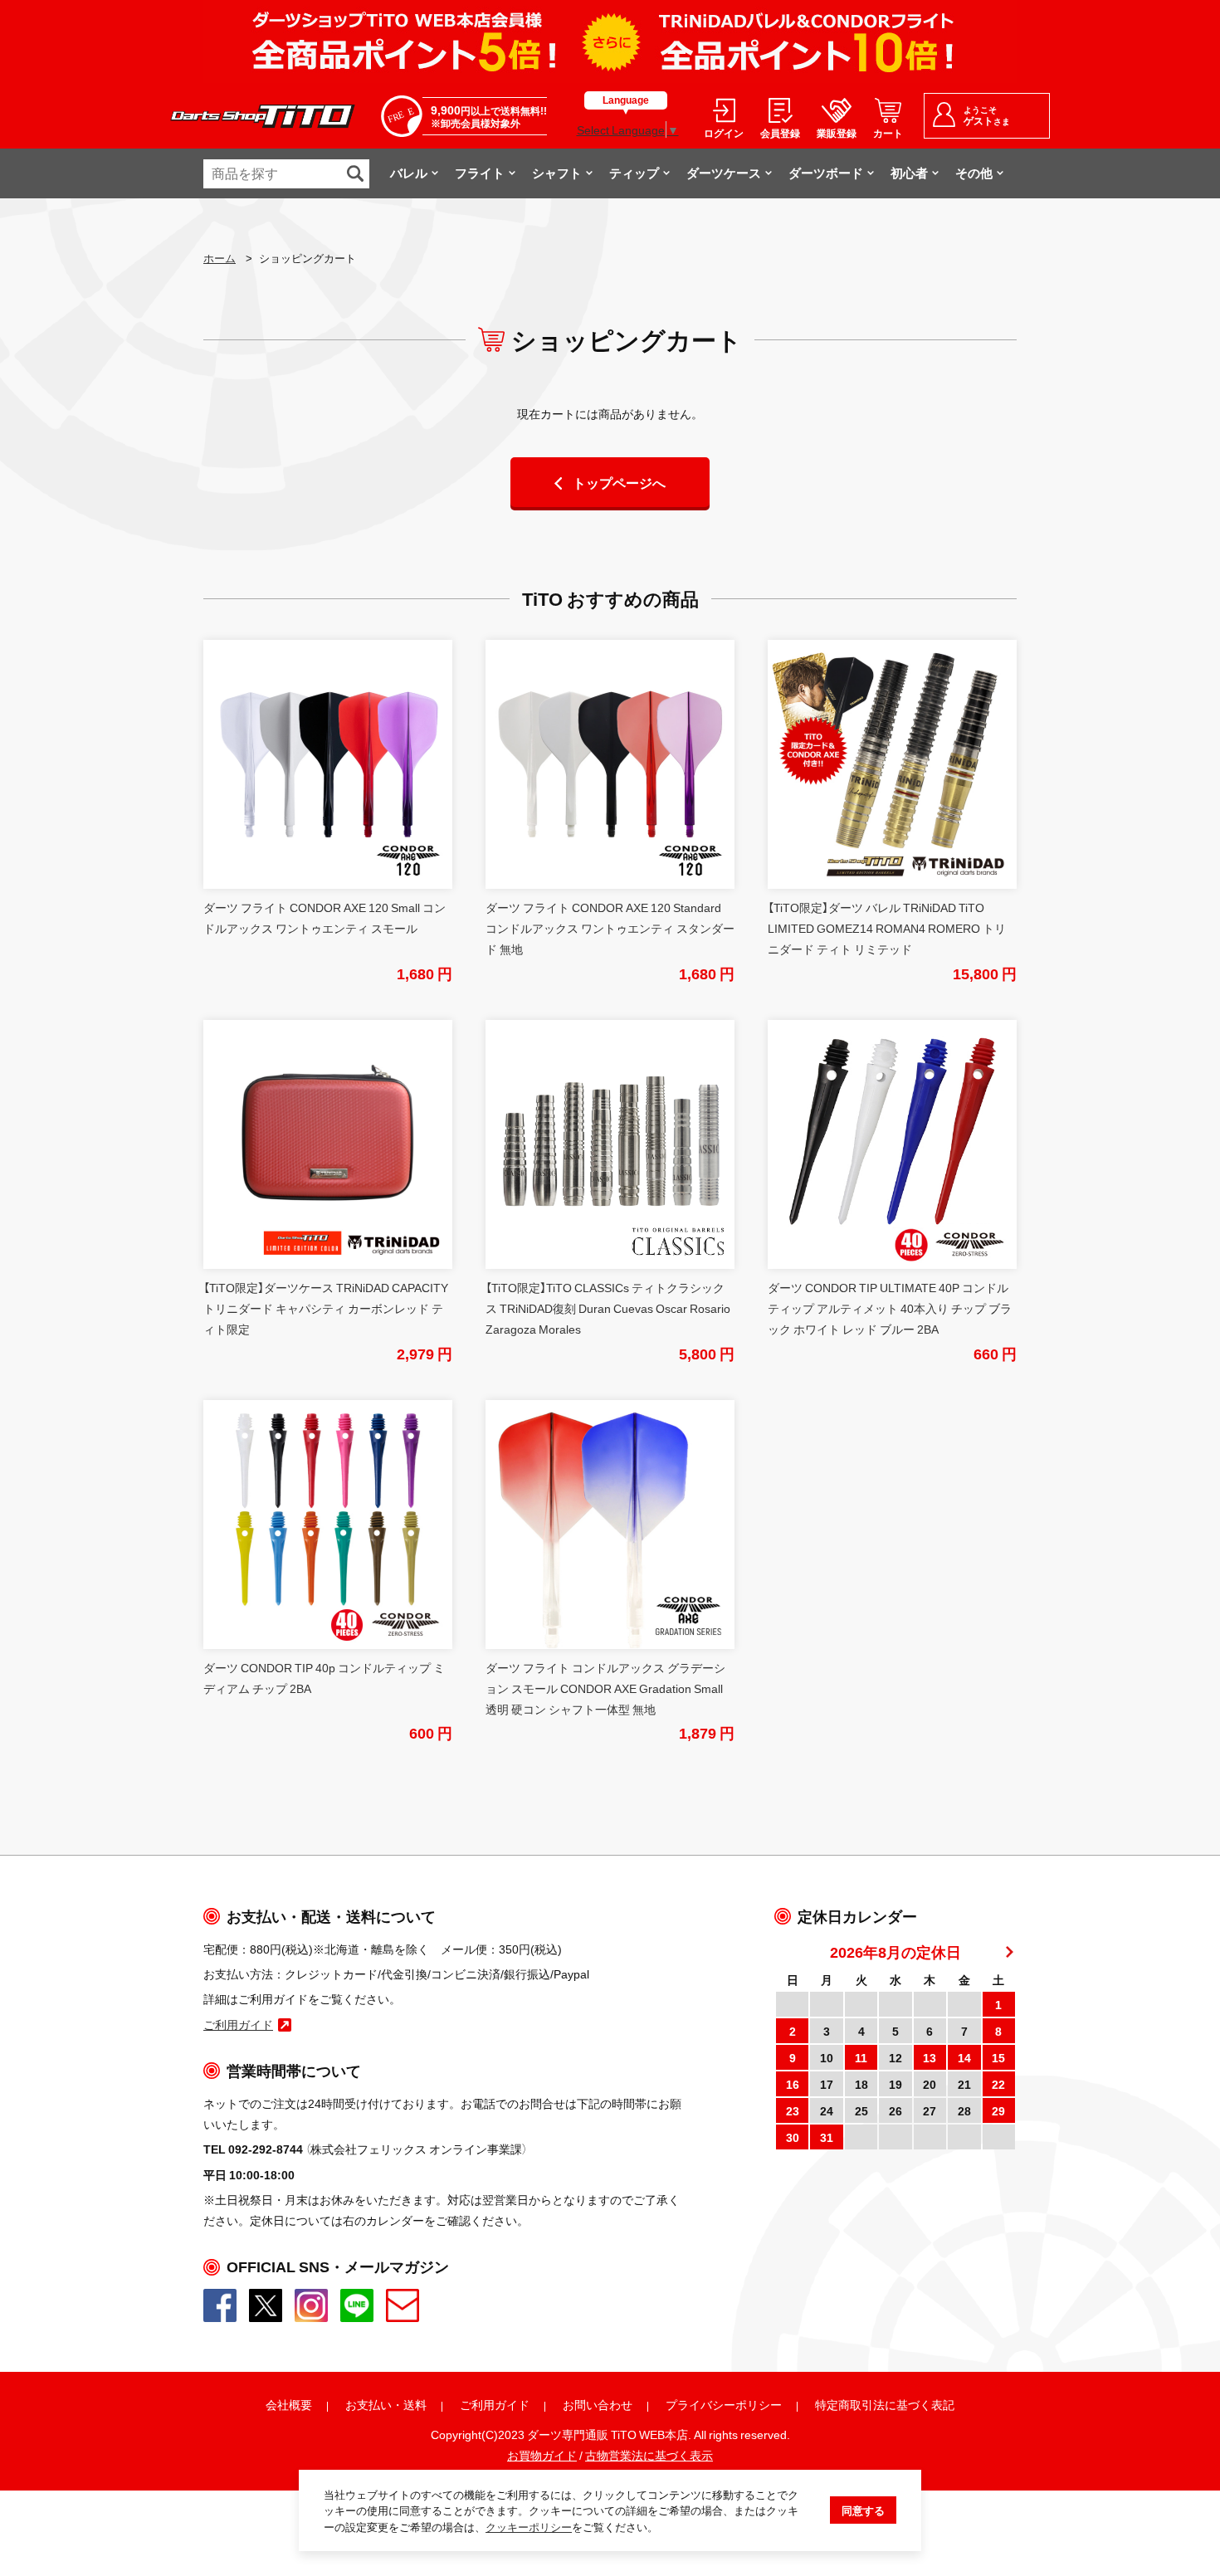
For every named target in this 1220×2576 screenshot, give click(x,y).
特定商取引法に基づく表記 (885, 2404)
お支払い (368, 2404)
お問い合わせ (598, 2404)
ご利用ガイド (495, 2404)
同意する (863, 2510)
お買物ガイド (542, 2455)
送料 (415, 2404)
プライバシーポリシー (724, 2404)
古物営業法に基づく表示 (649, 2455)
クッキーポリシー (529, 2527)
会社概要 (289, 2404)
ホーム (220, 258)
